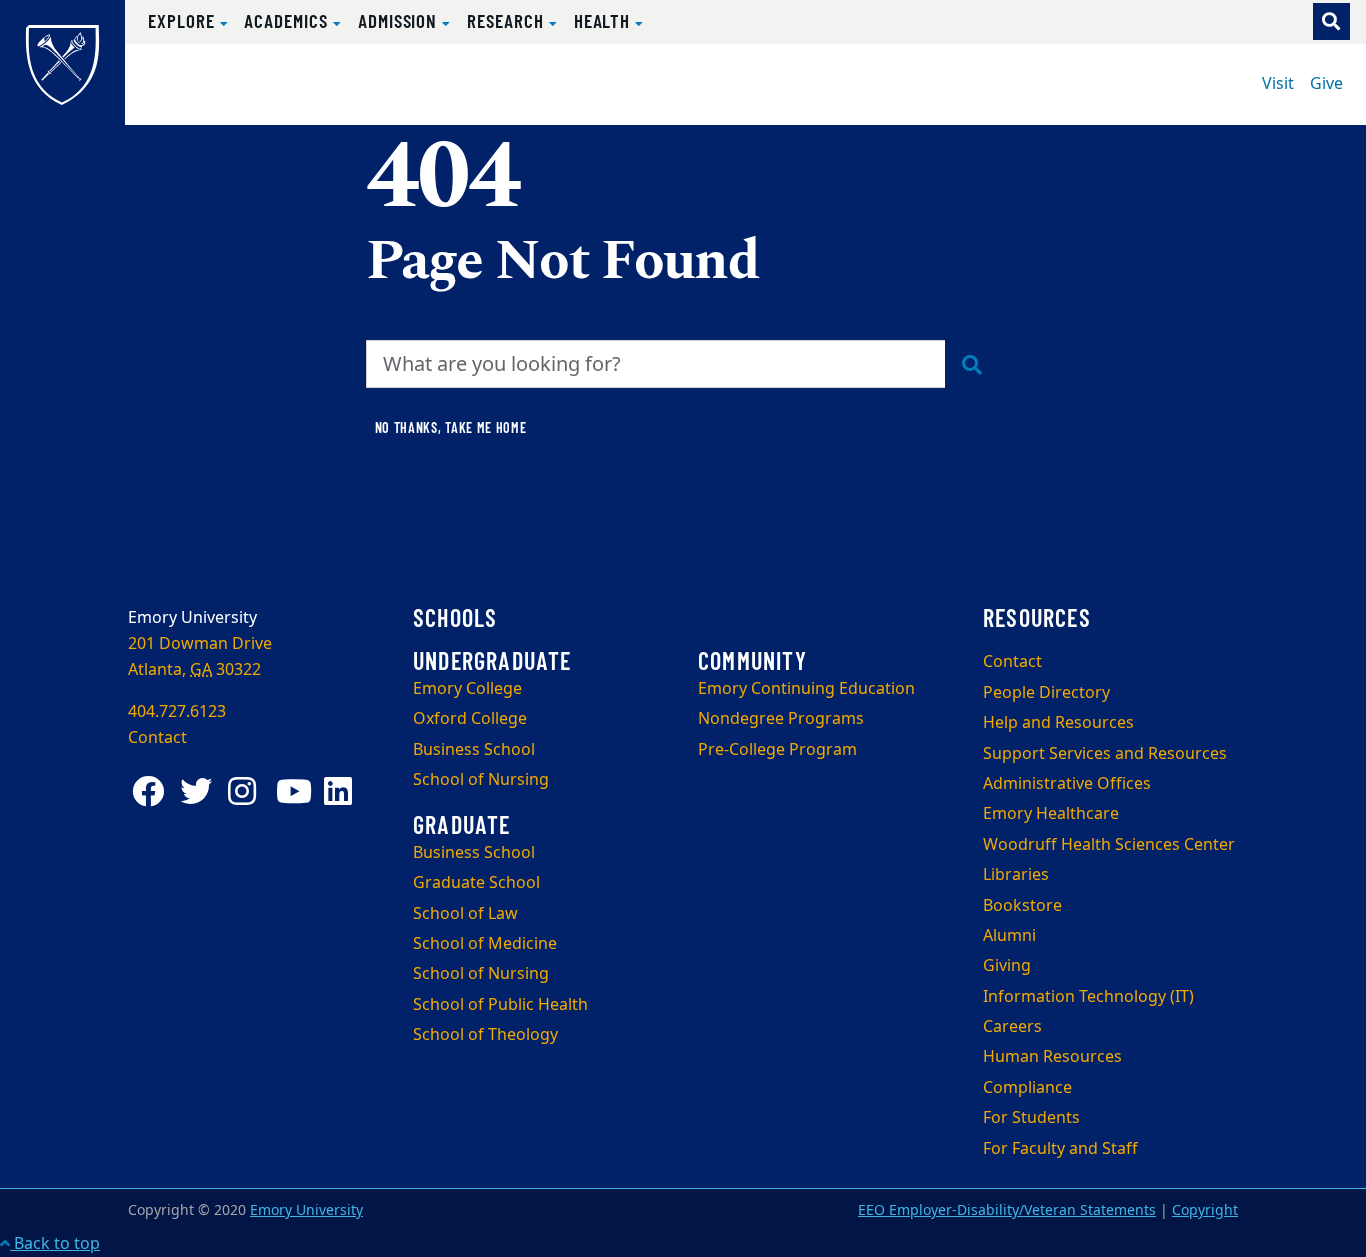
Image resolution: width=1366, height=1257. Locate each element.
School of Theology (485, 1035)
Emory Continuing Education (806, 689)
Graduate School (476, 883)
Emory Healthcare (1051, 814)
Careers (1012, 1027)
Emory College (467, 689)
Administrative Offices (1067, 784)
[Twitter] (200, 791)
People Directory (1046, 693)
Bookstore (1022, 906)
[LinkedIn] (344, 791)
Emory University (306, 1210)
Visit (1278, 84)
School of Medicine (485, 944)
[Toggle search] (1331, 21)
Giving (1007, 966)
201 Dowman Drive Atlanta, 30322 (200, 657)
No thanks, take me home (451, 427)
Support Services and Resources (1105, 754)
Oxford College (470, 719)
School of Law (465, 914)
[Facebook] (152, 791)
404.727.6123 (177, 712)
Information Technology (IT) (1088, 997)
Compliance (1027, 1088)
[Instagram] (248, 791)
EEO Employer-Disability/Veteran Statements (1007, 1210)
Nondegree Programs (781, 719)
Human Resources (1052, 1057)
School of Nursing (481, 780)
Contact (1012, 662)
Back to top (55, 1244)
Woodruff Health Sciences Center (1109, 845)
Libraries (1016, 875)
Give (1326, 84)
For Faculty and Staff (1060, 1149)
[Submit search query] (972, 364)
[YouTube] (296, 791)
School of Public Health (500, 1005)
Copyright (1205, 1210)
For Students (1031, 1118)
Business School (474, 750)
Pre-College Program (777, 750)
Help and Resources (1058, 723)
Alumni (1009, 936)
